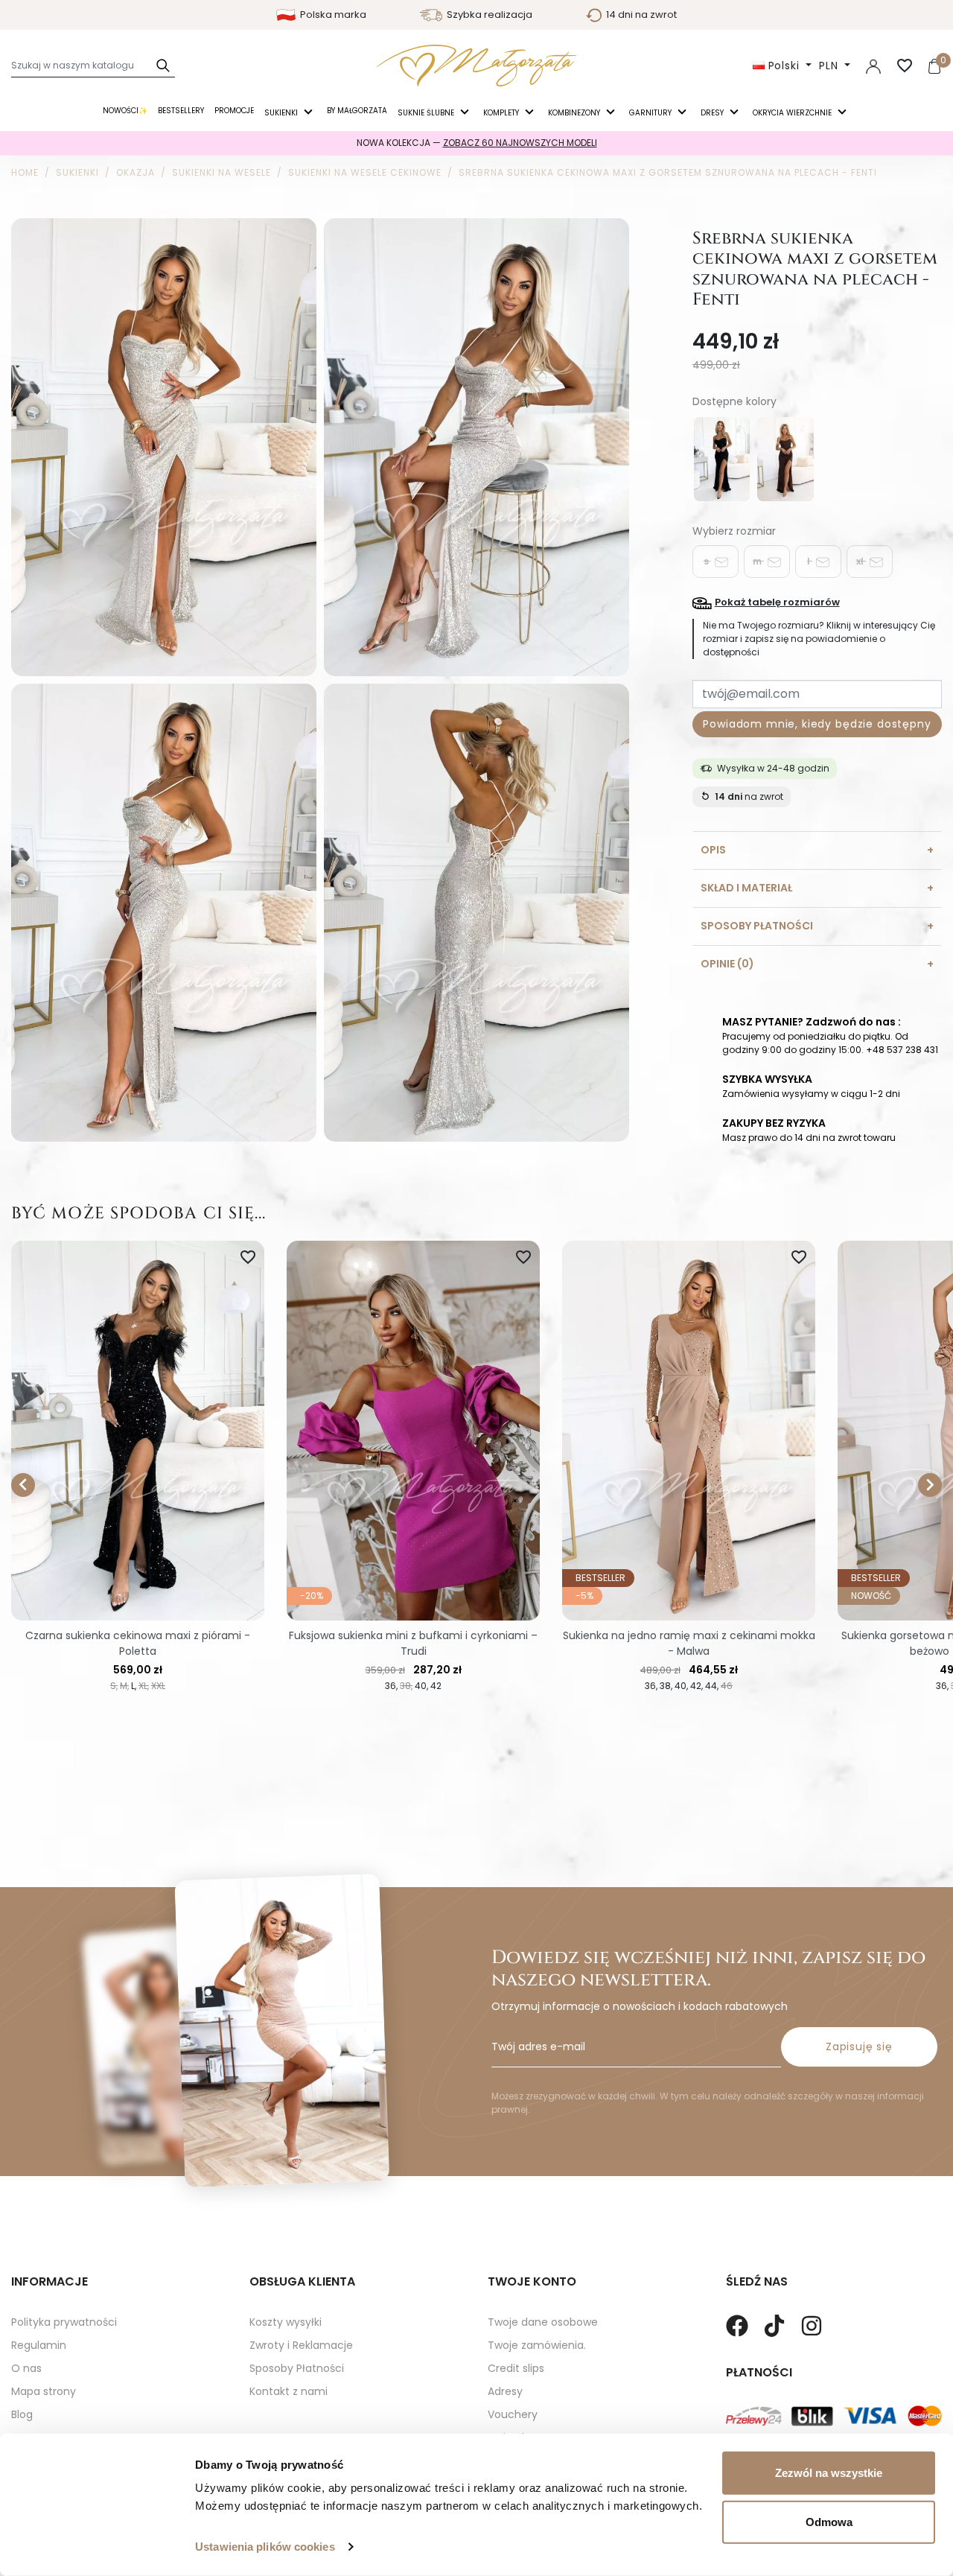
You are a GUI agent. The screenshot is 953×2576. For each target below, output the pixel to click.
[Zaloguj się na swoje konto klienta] (873, 66)
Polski (784, 66)
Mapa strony (44, 2391)
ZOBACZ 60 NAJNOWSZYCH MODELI (520, 143)
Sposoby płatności (757, 926)
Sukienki (282, 113)
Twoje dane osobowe (543, 2322)
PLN (830, 66)
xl (861, 561)
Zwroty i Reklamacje (301, 2345)
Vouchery (513, 2414)
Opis (713, 850)
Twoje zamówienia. (537, 2345)
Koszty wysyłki (286, 2322)
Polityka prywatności (64, 2322)
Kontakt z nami (289, 2391)
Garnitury (651, 113)
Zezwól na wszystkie (829, 2473)
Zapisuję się (859, 2047)
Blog (22, 2414)
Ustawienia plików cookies (265, 2547)
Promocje (234, 111)
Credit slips (516, 2368)
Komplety (502, 113)
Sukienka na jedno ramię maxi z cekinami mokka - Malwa (689, 1643)
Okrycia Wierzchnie (793, 113)
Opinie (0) (727, 964)
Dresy (713, 113)
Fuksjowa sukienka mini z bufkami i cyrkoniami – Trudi (413, 1643)
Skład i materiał (746, 888)
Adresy (505, 2391)
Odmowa (829, 2521)
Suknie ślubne (427, 113)
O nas (26, 2368)
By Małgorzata (357, 111)
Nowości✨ (125, 111)
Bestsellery (181, 111)
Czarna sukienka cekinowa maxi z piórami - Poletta (138, 1643)
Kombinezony (575, 113)
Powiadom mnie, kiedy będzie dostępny (817, 724)
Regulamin (39, 2345)
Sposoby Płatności (297, 2368)
